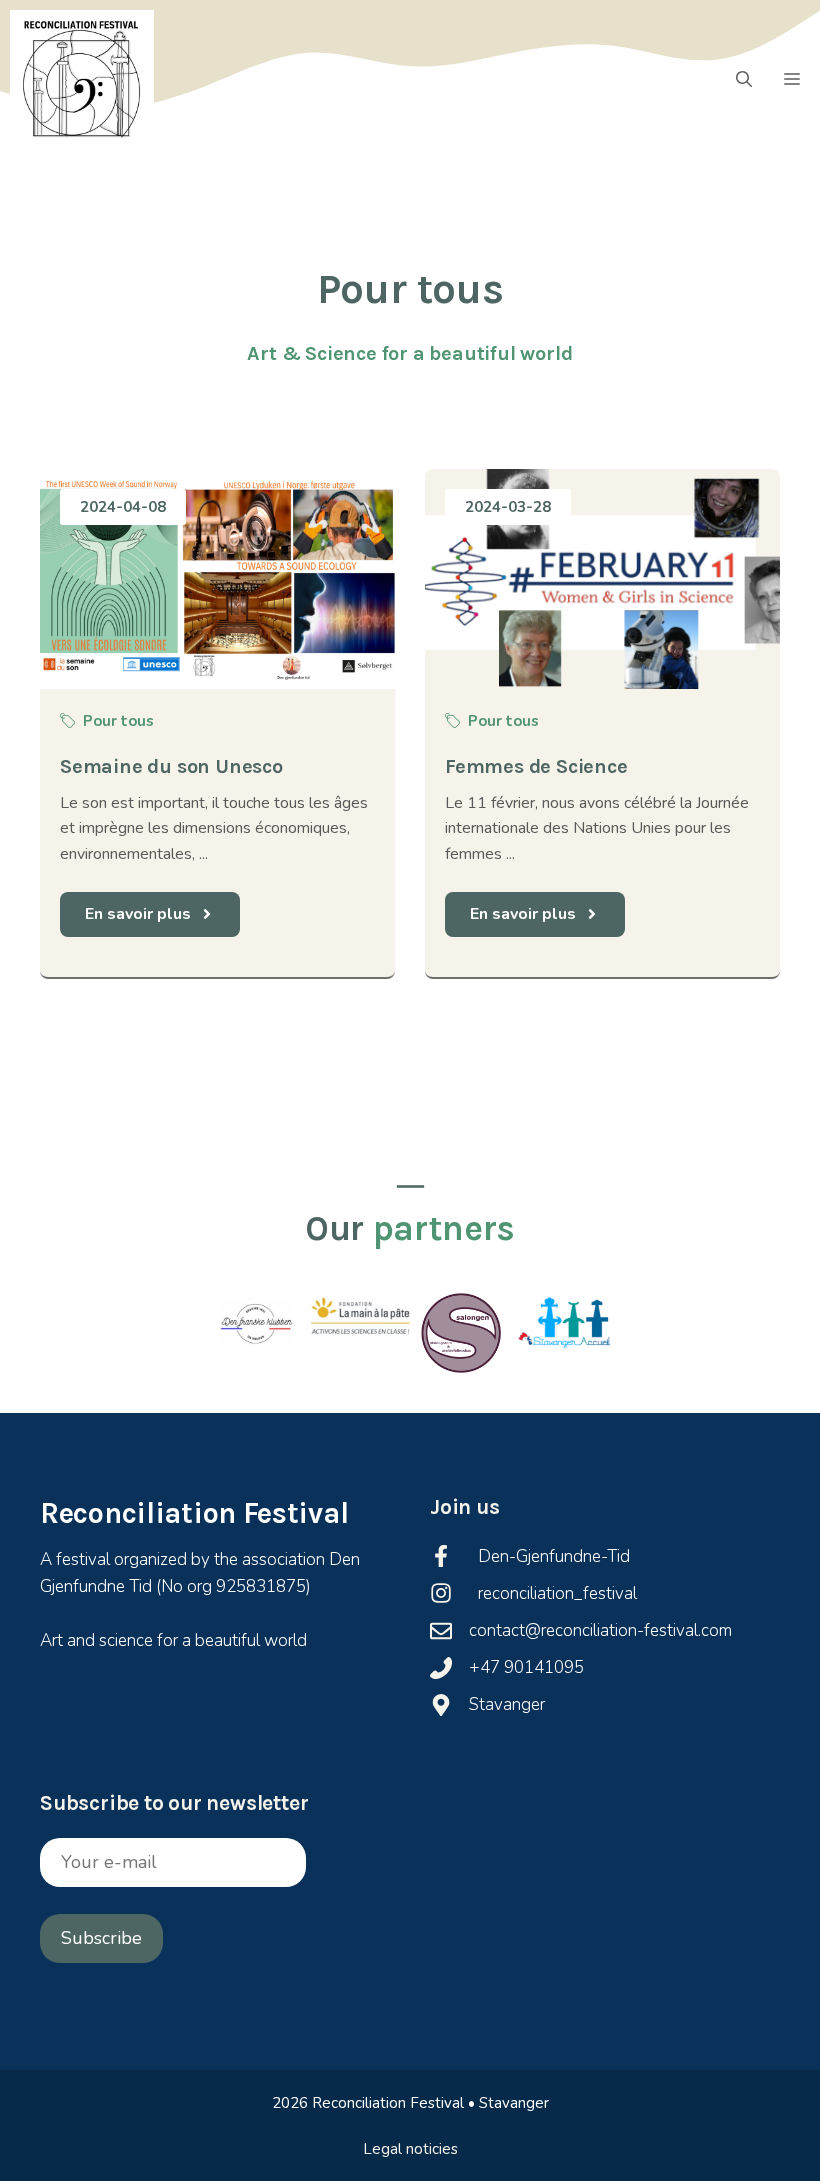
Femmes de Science (536, 766)
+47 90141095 (526, 1667)
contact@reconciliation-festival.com (600, 1630)
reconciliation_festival (557, 1593)
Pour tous (118, 721)
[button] (744, 80)
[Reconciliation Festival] (82, 80)
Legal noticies (410, 2149)
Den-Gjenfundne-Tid (554, 1556)
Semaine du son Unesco (171, 766)
